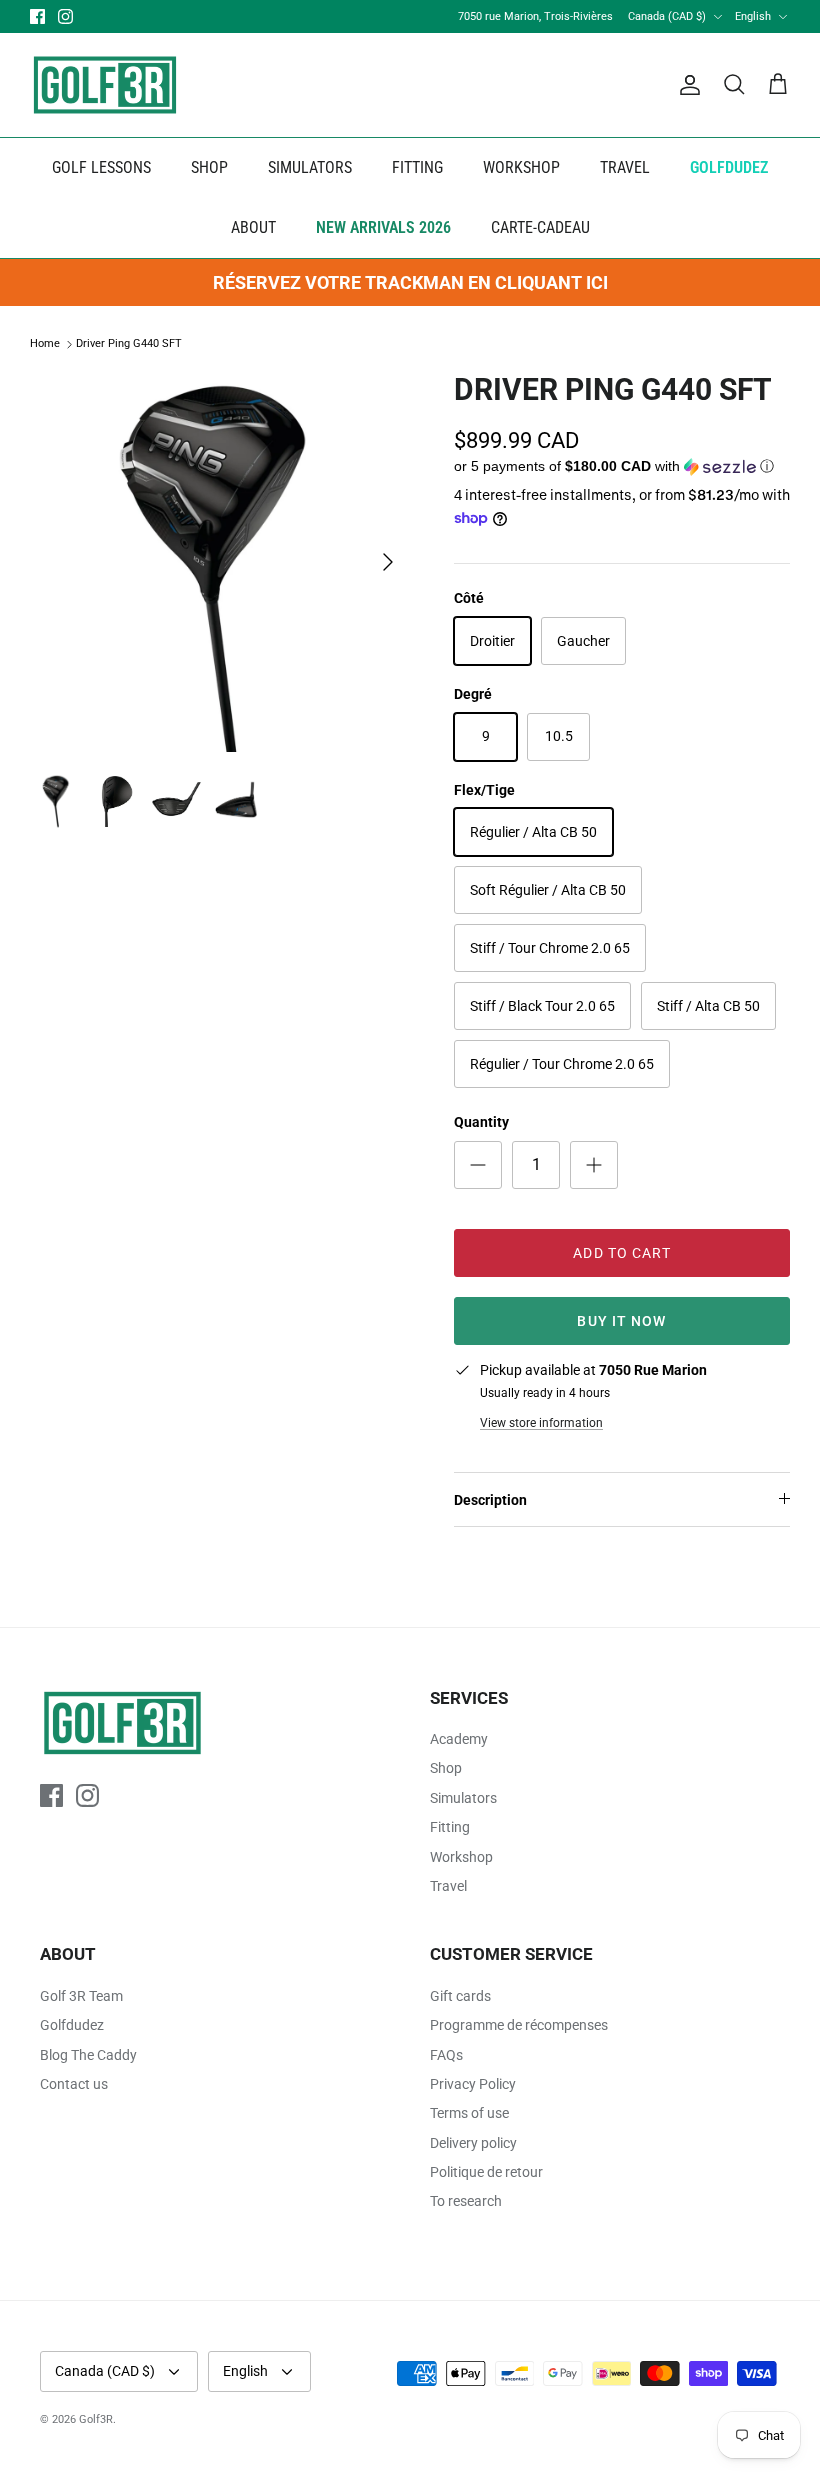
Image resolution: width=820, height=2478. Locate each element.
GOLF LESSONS (101, 167)
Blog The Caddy (88, 2055)
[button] (614, 467)
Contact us (74, 2084)
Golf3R (96, 2419)
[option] (220, 562)
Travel (448, 1886)
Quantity (481, 1122)
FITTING (417, 167)
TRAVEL (625, 167)
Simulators (463, 1798)
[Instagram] (65, 16)
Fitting (450, 1827)
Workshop (461, 1857)
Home (45, 344)
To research (466, 2201)
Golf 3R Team (81, 1996)
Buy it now (621, 1321)
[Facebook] (37, 16)
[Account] (686, 85)
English (753, 16)
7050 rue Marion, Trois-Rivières (535, 16)
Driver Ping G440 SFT (129, 344)
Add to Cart (621, 1253)
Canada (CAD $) (667, 16)
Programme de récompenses (519, 2025)
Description (490, 1500)
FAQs (446, 2055)
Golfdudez (72, 2025)
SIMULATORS (310, 167)
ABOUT (253, 227)
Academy (459, 1739)
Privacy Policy (473, 2084)
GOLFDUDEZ (729, 167)
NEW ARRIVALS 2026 (383, 227)
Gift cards (460, 1996)
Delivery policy (473, 2143)
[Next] (388, 562)
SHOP (209, 167)
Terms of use (469, 2113)
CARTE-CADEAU (540, 227)
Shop (446, 1768)
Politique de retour (486, 2172)
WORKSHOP (521, 167)
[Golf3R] (105, 85)
